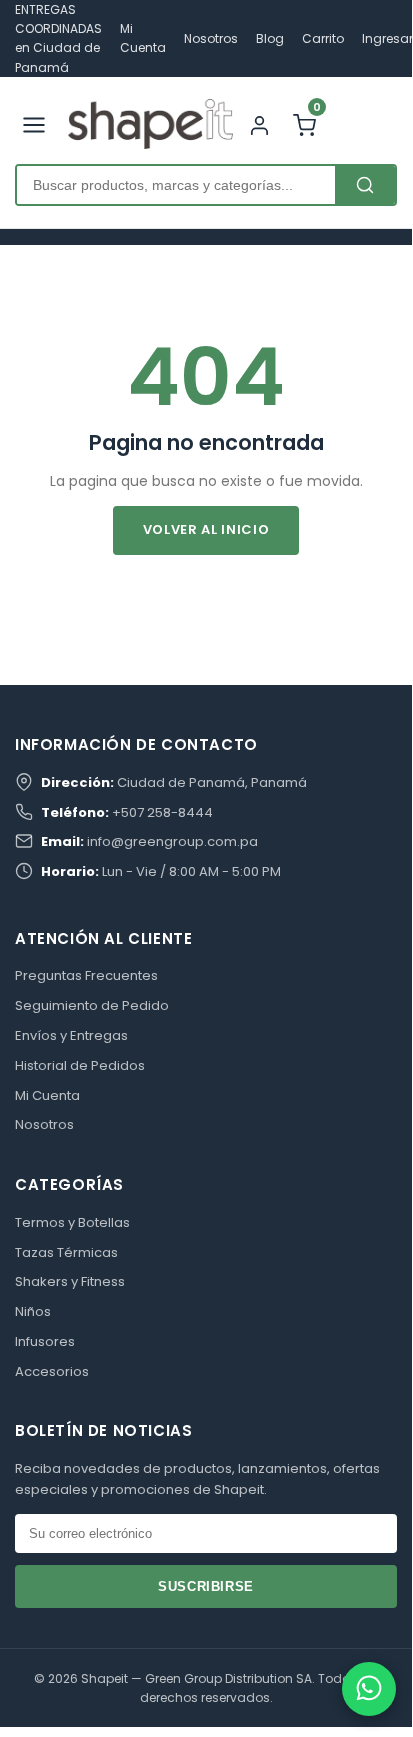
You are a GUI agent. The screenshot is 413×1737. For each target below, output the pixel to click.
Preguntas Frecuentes (86, 975)
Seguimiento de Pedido (92, 1005)
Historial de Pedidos (80, 1065)
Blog (270, 38)
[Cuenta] (259, 123)
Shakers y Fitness (70, 1281)
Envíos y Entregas (71, 1035)
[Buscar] (365, 185)
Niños (33, 1311)
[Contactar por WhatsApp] (369, 1689)
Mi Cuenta (47, 1095)
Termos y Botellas (72, 1222)
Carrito (323, 38)
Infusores (45, 1341)
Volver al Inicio (206, 529)
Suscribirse (206, 1586)
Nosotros (211, 38)
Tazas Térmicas (66, 1252)
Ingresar (387, 38)
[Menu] (34, 123)
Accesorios (52, 1371)
